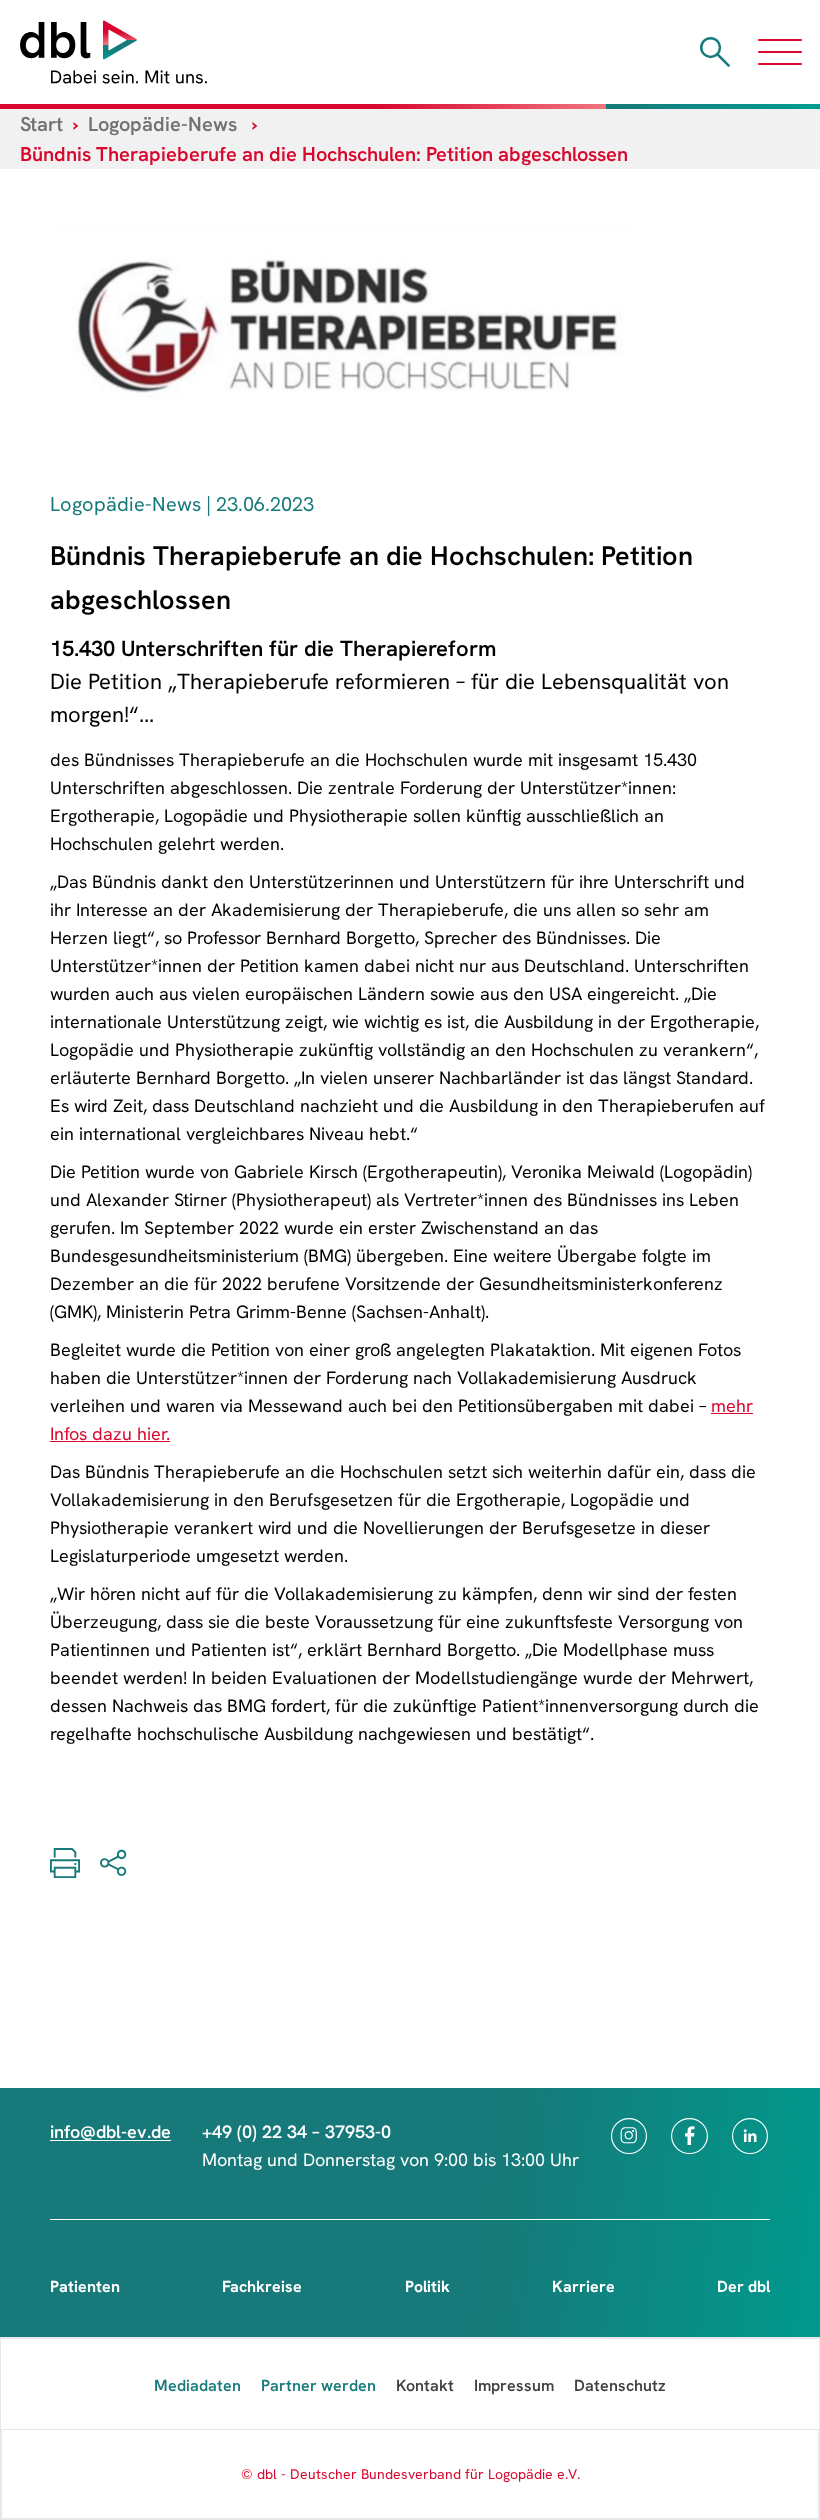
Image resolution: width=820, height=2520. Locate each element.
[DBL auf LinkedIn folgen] (750, 2136)
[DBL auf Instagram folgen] (629, 2136)
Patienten (85, 2286)
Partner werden (318, 2385)
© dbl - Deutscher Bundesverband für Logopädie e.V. (410, 2474)
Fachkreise (262, 2286)
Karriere (583, 2286)
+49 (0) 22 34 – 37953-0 (296, 2131)
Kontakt (425, 2385)
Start (41, 124)
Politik (427, 2286)
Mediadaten (197, 2385)
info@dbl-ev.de (110, 2131)
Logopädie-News (162, 124)
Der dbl (743, 2286)
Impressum (514, 2385)
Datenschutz (620, 2385)
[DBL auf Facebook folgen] (689, 2136)
